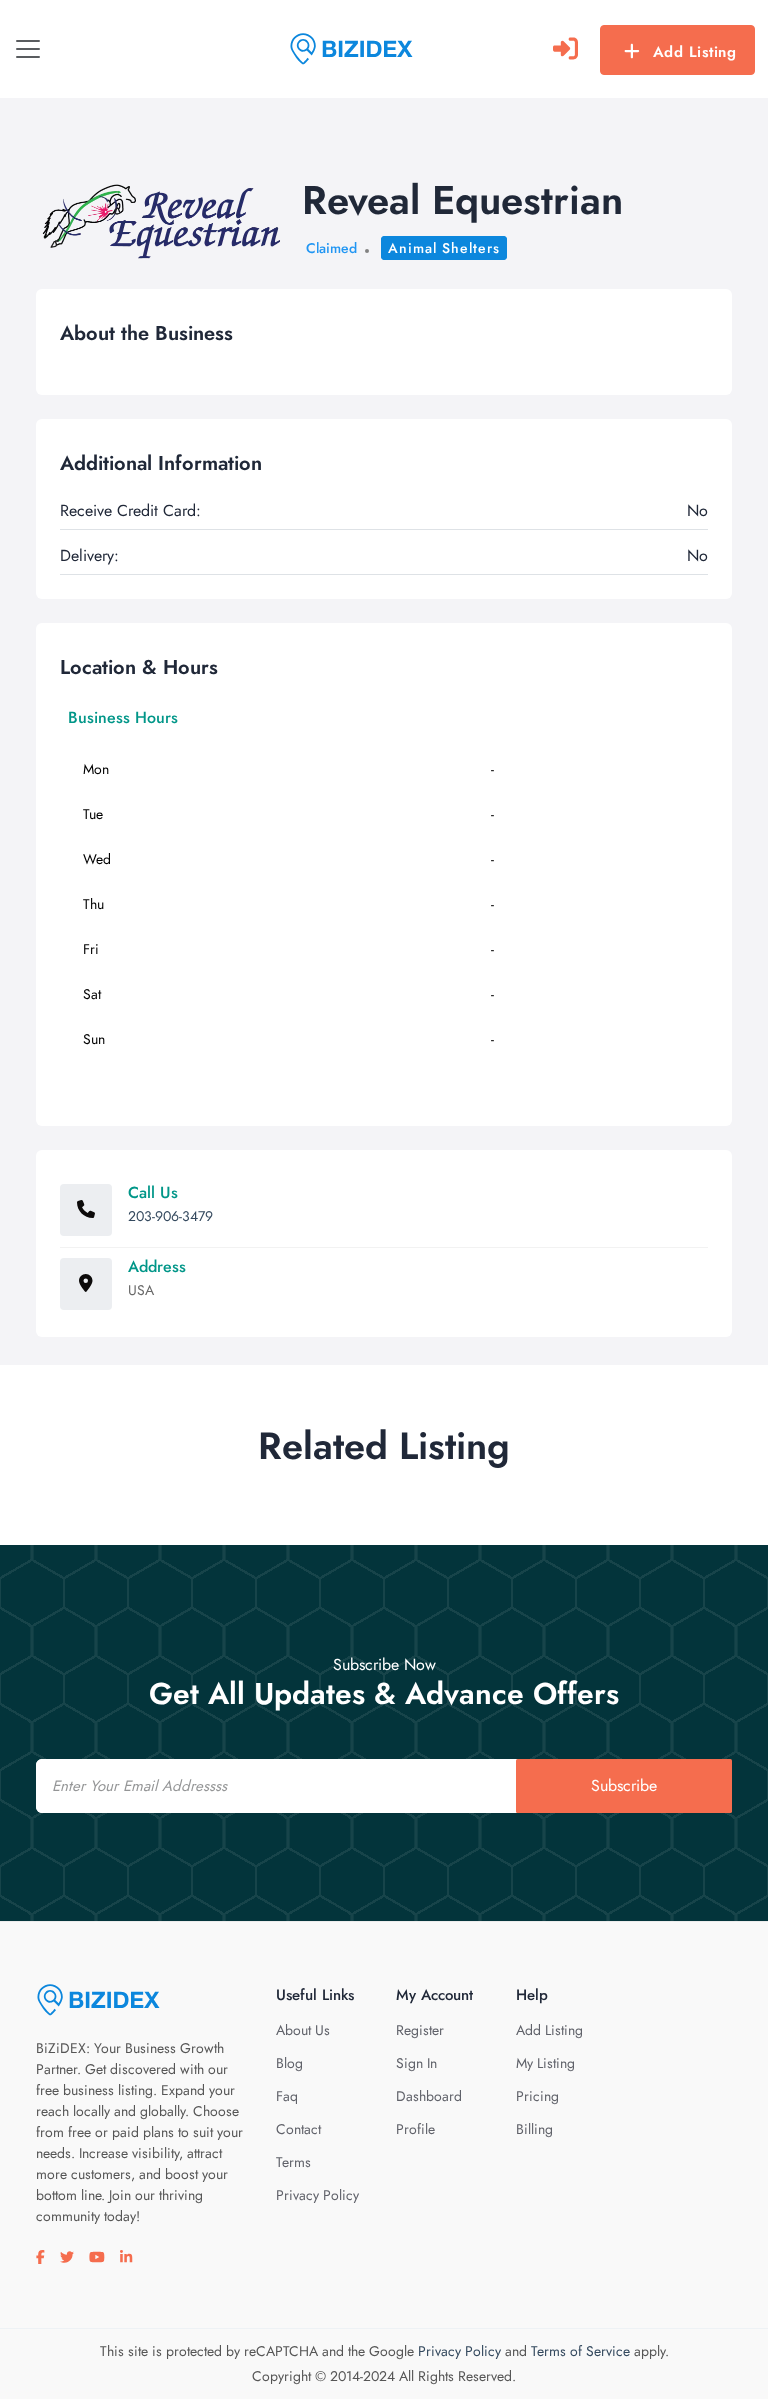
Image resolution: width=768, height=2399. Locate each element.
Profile (415, 2129)
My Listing (545, 2063)
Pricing (537, 2096)
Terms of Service (580, 2351)
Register (420, 2030)
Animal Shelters (444, 248)
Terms (293, 2162)
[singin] (565, 49)
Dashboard (429, 2096)
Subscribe (624, 1785)
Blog (289, 2063)
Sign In (416, 2063)
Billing (534, 2129)
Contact (298, 2129)
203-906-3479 (170, 1216)
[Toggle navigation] (28, 49)
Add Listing (695, 52)
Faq (287, 2096)
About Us (303, 2030)
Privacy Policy (317, 2195)
